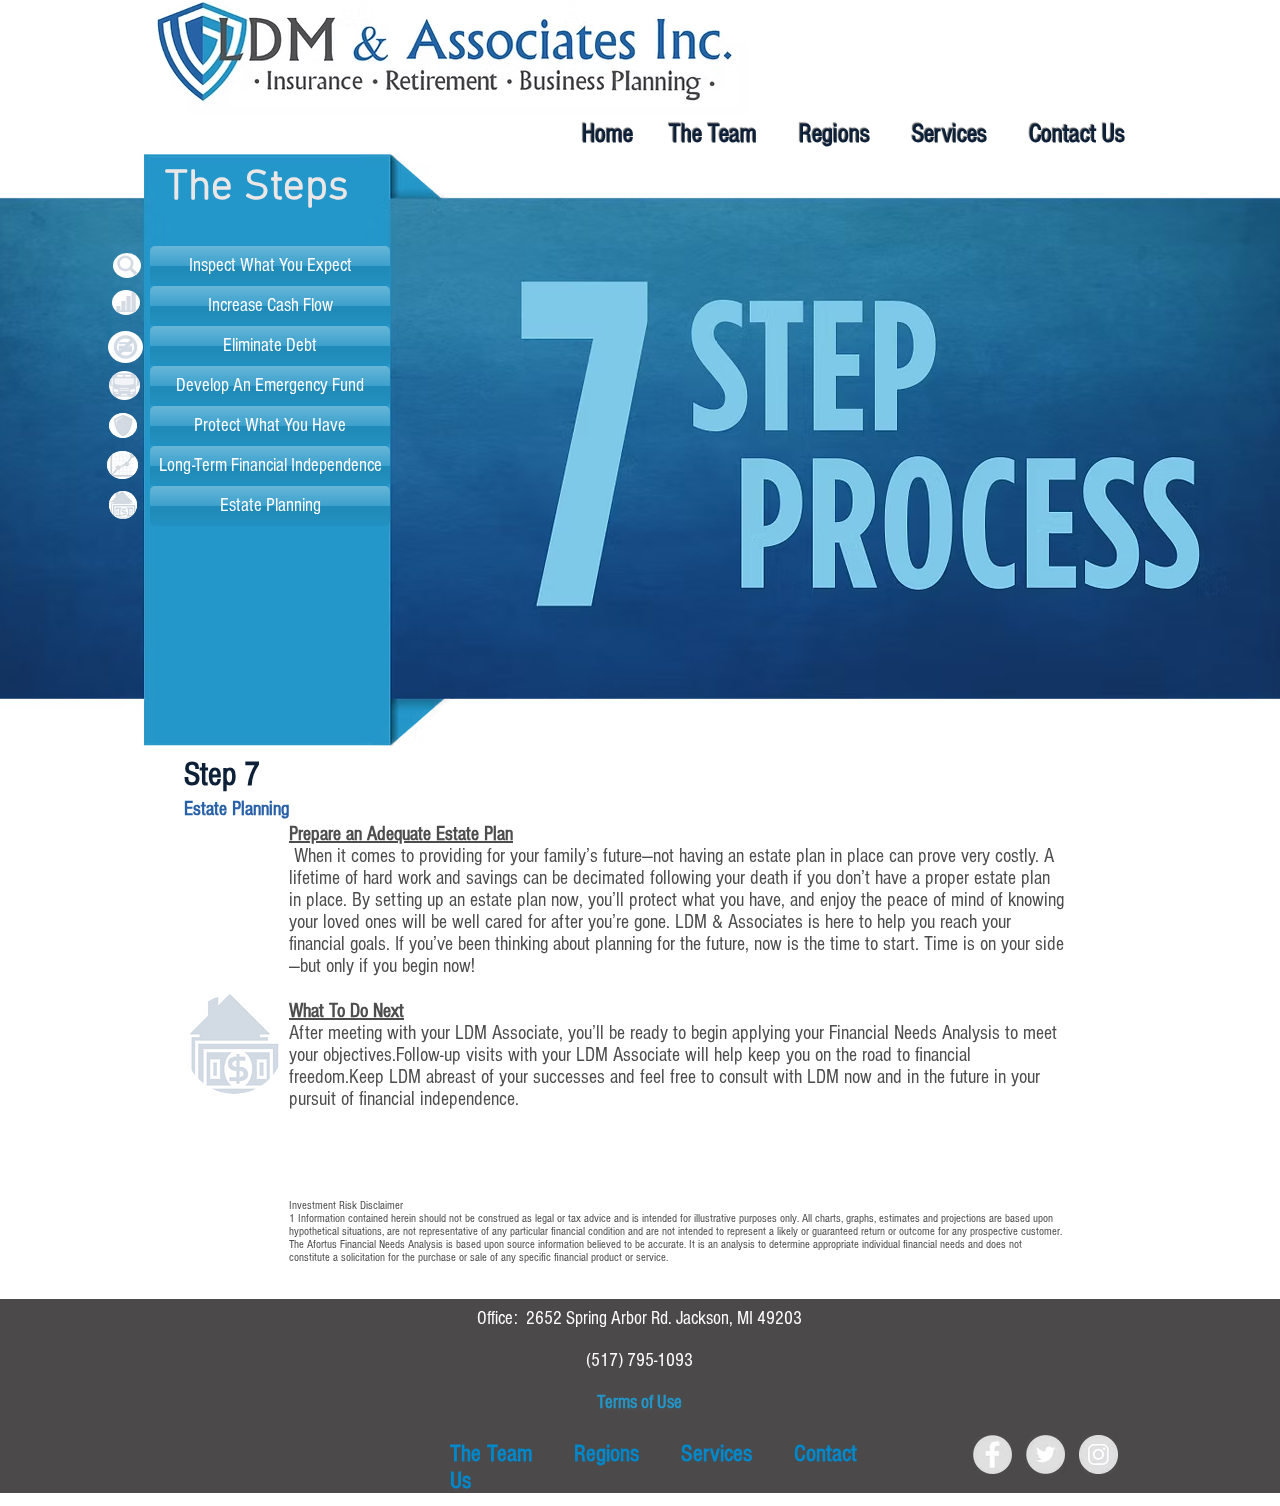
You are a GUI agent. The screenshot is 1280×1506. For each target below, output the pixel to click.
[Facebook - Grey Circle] (992, 1454)
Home (619, 134)
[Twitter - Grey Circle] (1045, 1454)
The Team (713, 134)
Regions (834, 134)
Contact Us (1077, 134)
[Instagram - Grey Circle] (1098, 1454)
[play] (1269, 716)
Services (949, 134)
